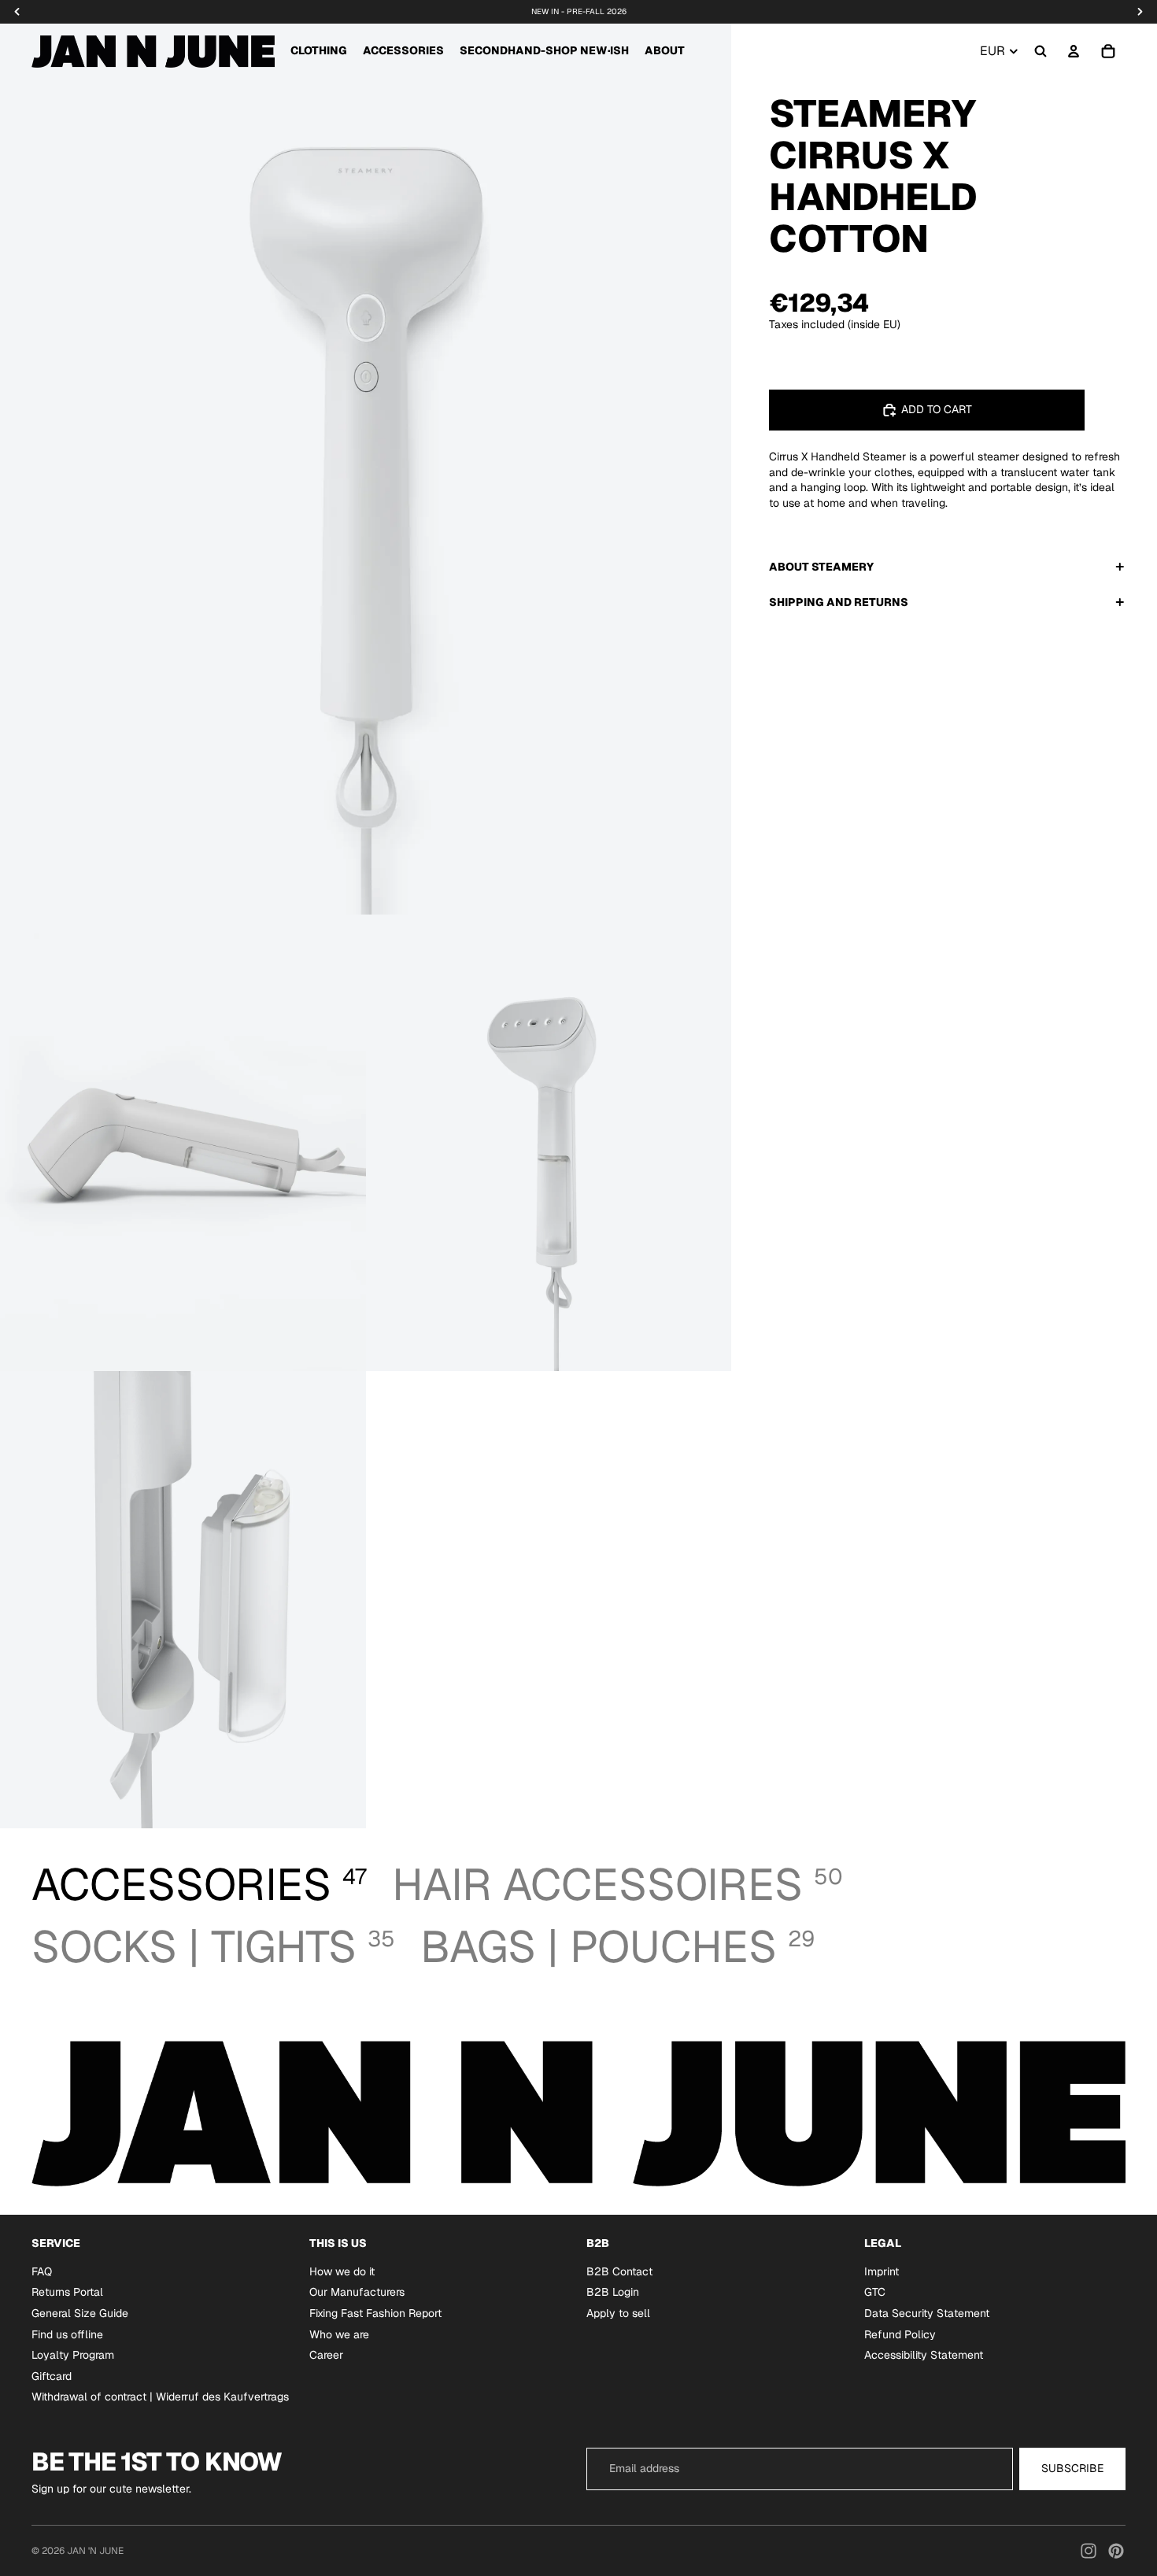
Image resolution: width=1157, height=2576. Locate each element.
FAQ (42, 2271)
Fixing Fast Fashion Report (375, 2313)
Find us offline (67, 2334)
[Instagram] (1089, 2551)
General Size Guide (80, 2313)
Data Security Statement (927, 2313)
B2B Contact (619, 2271)
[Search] (1041, 51)
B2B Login (613, 2292)
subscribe (1072, 2468)
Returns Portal (67, 2292)
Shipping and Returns (839, 601)
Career (326, 2355)
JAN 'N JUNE (95, 2551)
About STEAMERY (821, 566)
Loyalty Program (73, 2355)
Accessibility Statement (924, 2355)
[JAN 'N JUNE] (153, 51)
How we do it (342, 2271)
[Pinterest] (1116, 2551)
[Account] (1074, 51)
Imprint (882, 2271)
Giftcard (52, 2375)
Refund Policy (900, 2334)
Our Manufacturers (357, 2292)
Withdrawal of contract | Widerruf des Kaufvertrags (160, 2397)
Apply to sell (618, 2313)
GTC (875, 2292)
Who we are (339, 2334)
